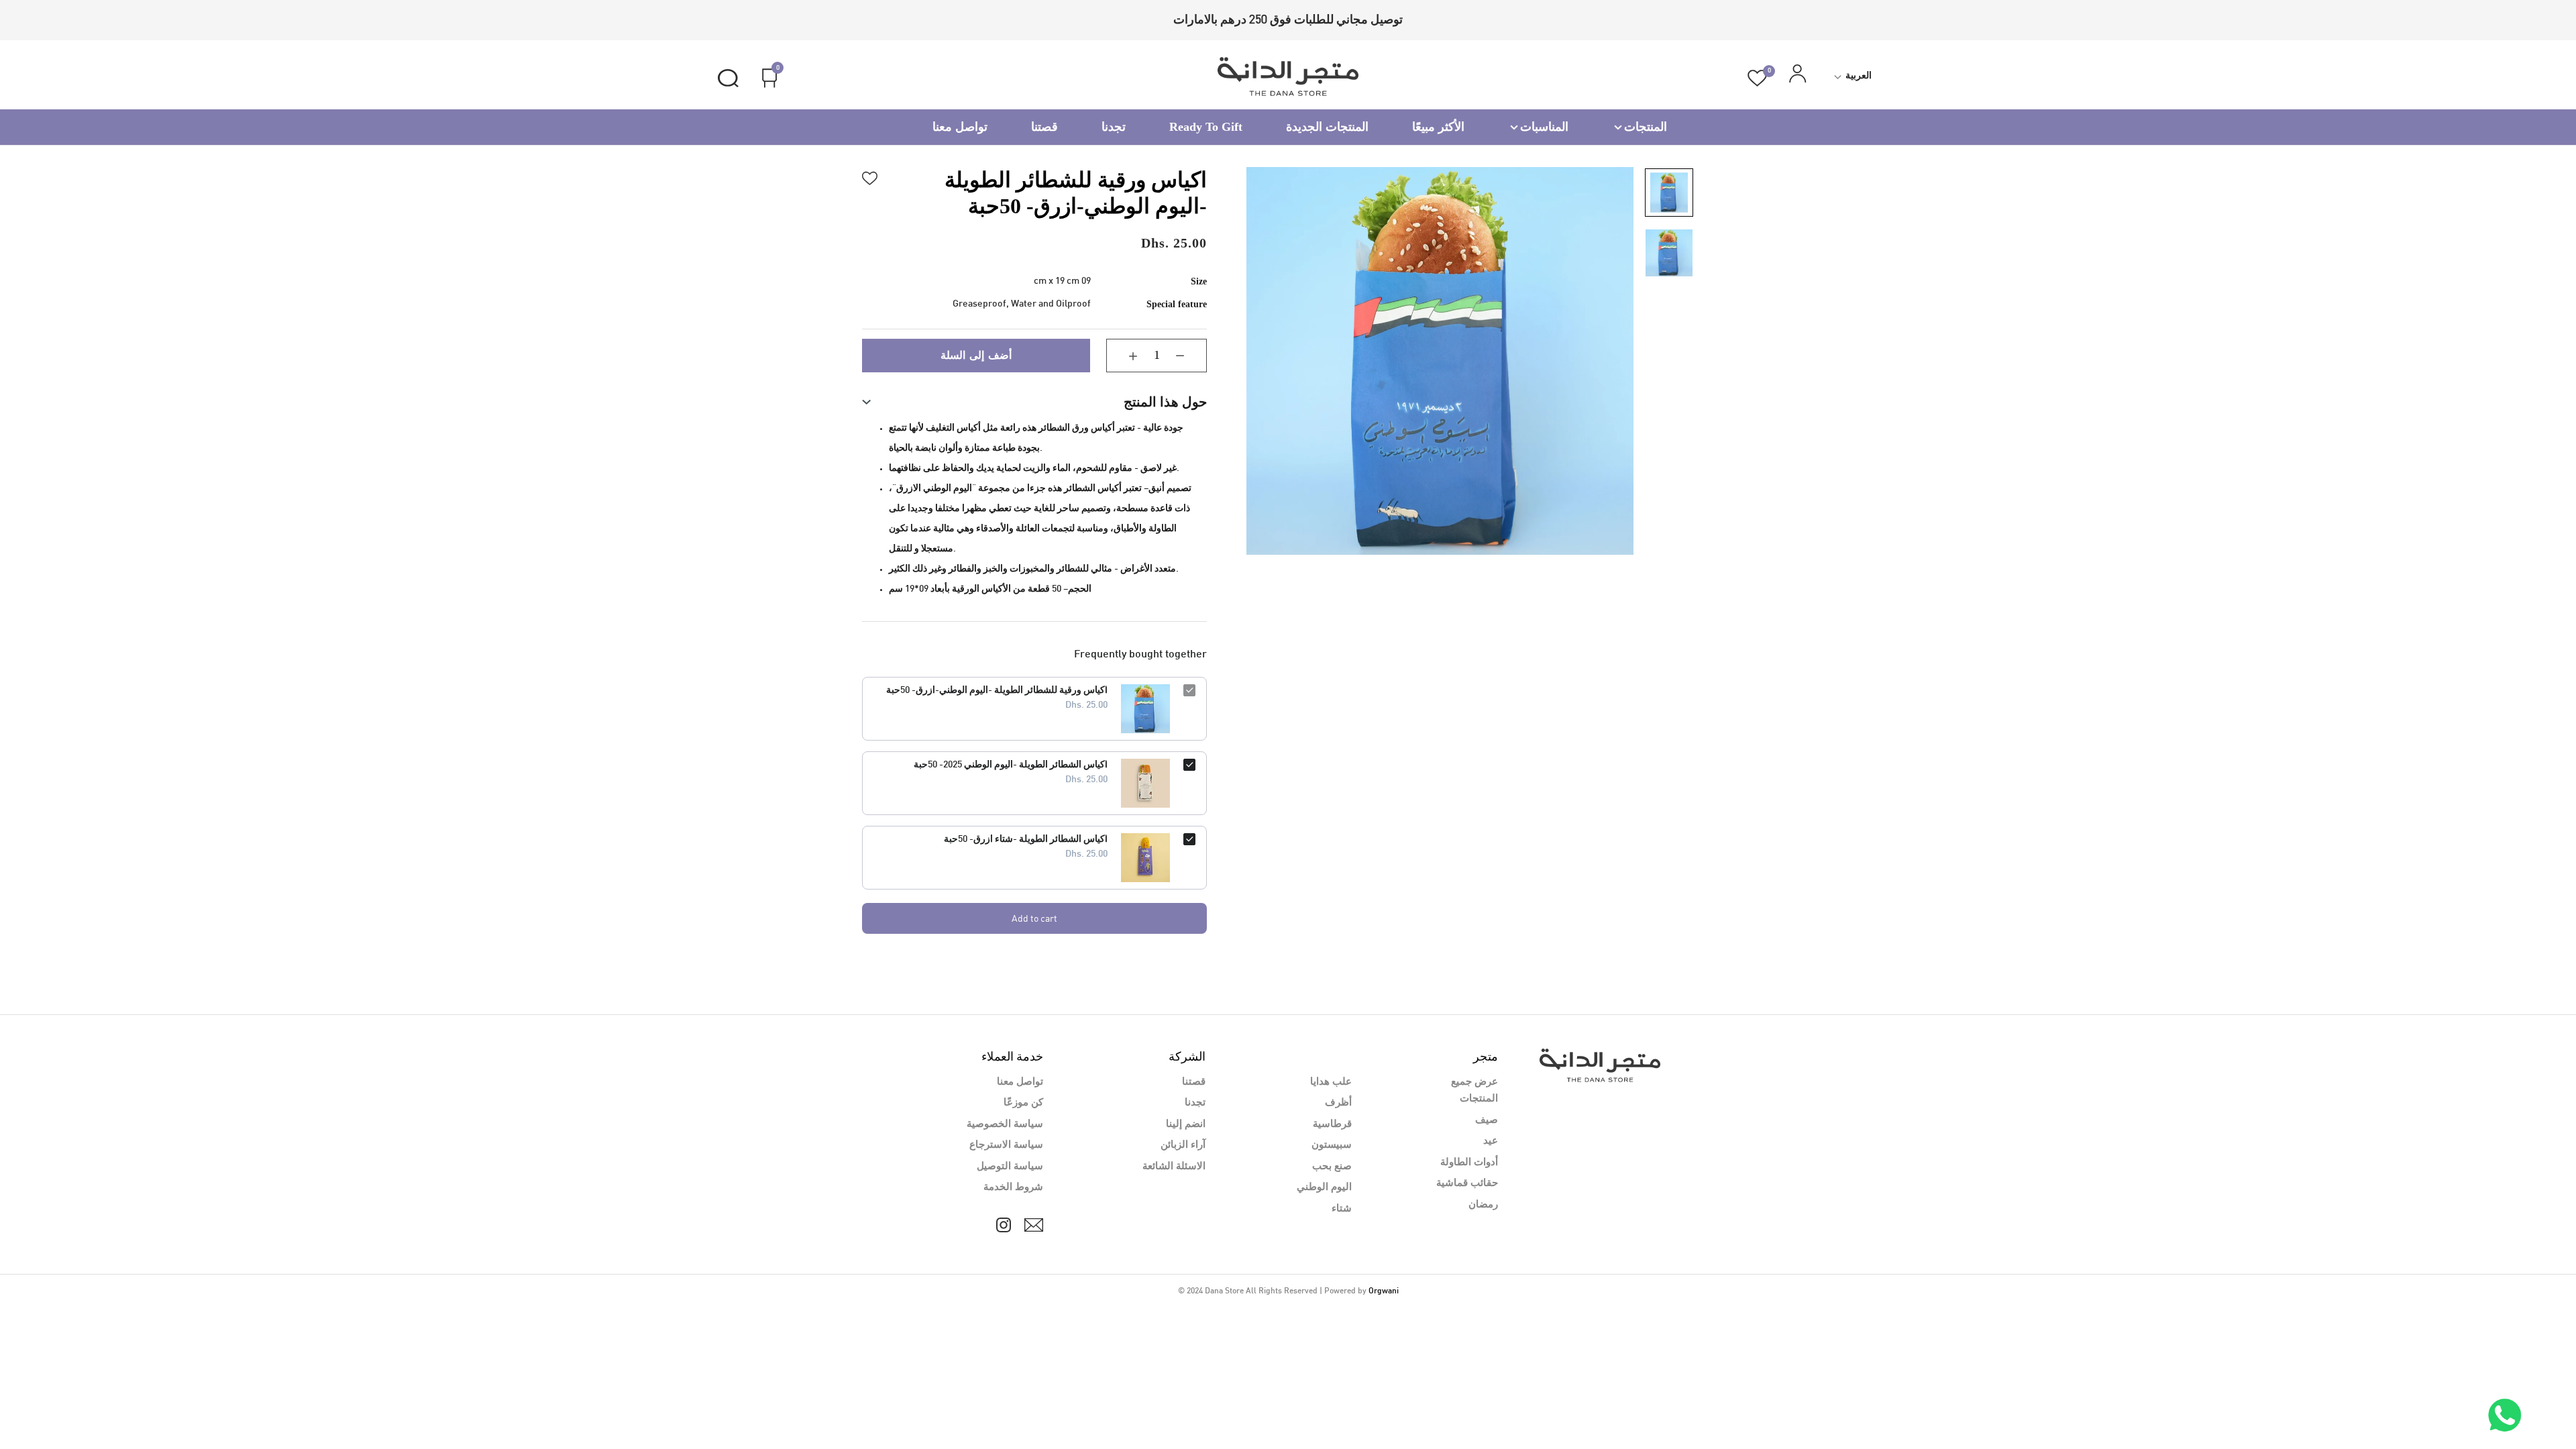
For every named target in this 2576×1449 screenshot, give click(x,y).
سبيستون (1332, 1145)
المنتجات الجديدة (1327, 127)
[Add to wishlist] (870, 176)
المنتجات (1646, 127)
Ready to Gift (1206, 127)
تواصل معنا (960, 127)
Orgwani (1384, 1291)
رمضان (1483, 1205)
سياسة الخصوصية (1005, 1124)
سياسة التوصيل (1010, 1167)
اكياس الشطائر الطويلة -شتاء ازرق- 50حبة (1026, 840)
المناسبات (1544, 127)
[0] (1757, 78)
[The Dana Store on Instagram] (1004, 1225)
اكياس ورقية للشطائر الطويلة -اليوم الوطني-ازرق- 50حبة (997, 691)
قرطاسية (1332, 1124)
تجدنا (1114, 127)
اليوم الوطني (1324, 1187)
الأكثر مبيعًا (1438, 127)
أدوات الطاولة (1469, 1163)
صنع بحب (1332, 1167)
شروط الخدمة (1013, 1187)
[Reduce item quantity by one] (1190, 356)
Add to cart (1034, 918)
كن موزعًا (1023, 1103)
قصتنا (1044, 127)
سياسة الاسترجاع (1006, 1145)
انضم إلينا (1186, 1124)
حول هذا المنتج (1165, 402)
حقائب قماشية (1467, 1183)
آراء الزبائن (1183, 1145)
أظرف (1338, 1103)
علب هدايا (1331, 1082)
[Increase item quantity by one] (1123, 356)
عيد (1491, 1141)
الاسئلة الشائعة (1174, 1167)
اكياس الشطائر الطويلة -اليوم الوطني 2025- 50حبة (1011, 765)
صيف (1487, 1120)
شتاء (1342, 1209)
